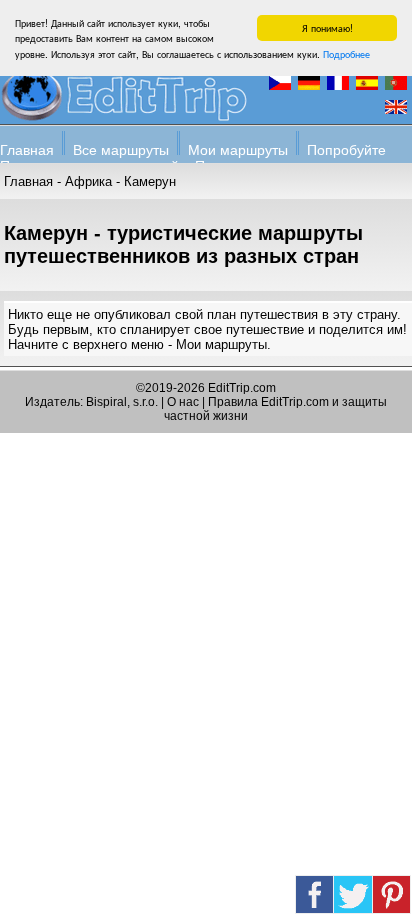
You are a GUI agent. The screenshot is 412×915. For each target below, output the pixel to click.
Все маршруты (121, 150)
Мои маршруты (238, 150)
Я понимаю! (327, 27)
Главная (27, 150)
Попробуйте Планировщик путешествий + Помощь (193, 158)
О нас (183, 402)
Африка (88, 181)
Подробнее (346, 53)
